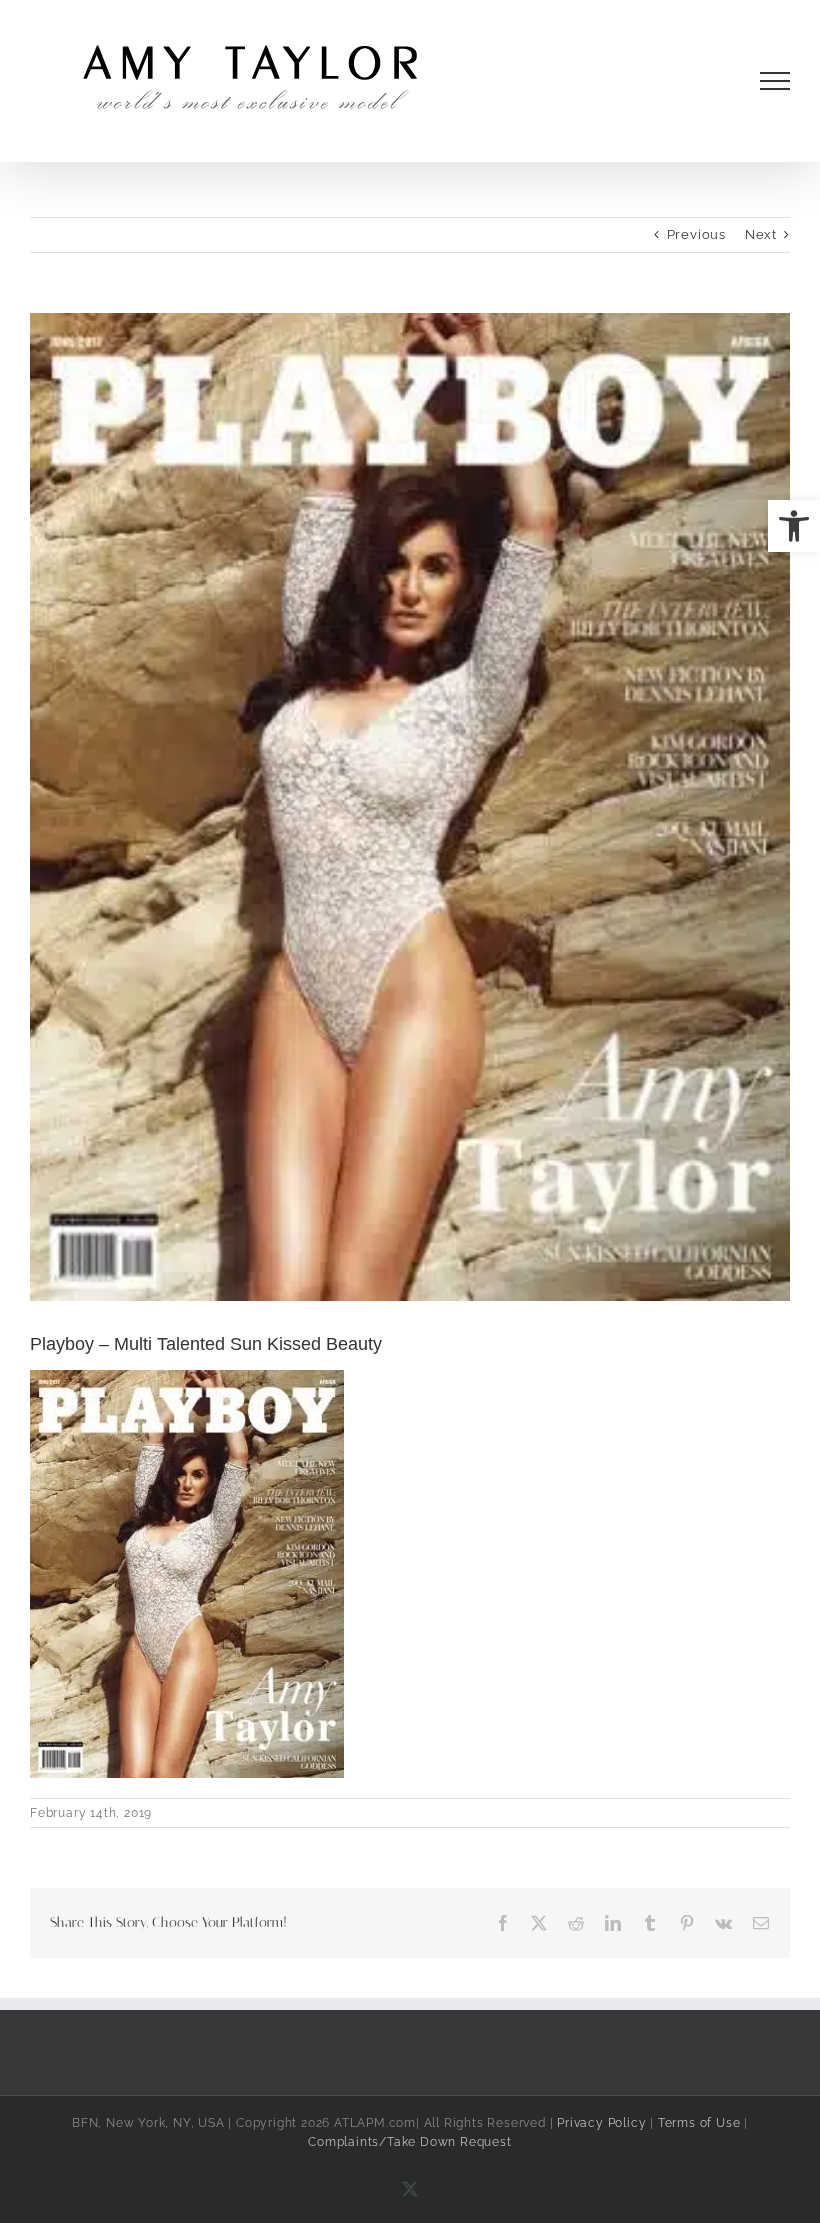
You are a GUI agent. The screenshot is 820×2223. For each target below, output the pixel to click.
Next (761, 234)
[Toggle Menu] (775, 81)
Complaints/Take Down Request (409, 2142)
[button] (794, 526)
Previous (696, 234)
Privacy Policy (601, 2123)
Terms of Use (699, 2123)
